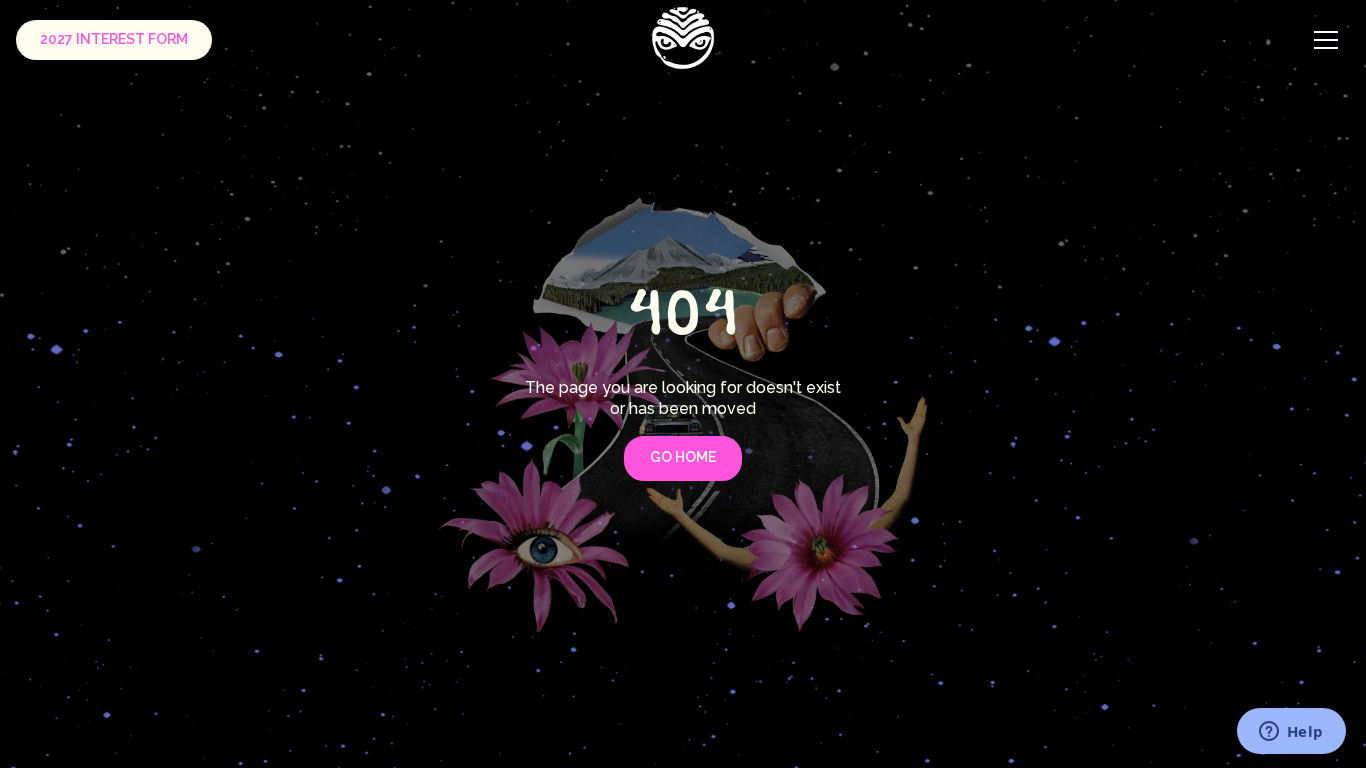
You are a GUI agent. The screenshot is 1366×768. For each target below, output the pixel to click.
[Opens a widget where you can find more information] (1291, 733)
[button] (1326, 40)
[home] (683, 37)
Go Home (683, 457)
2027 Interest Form (114, 39)
